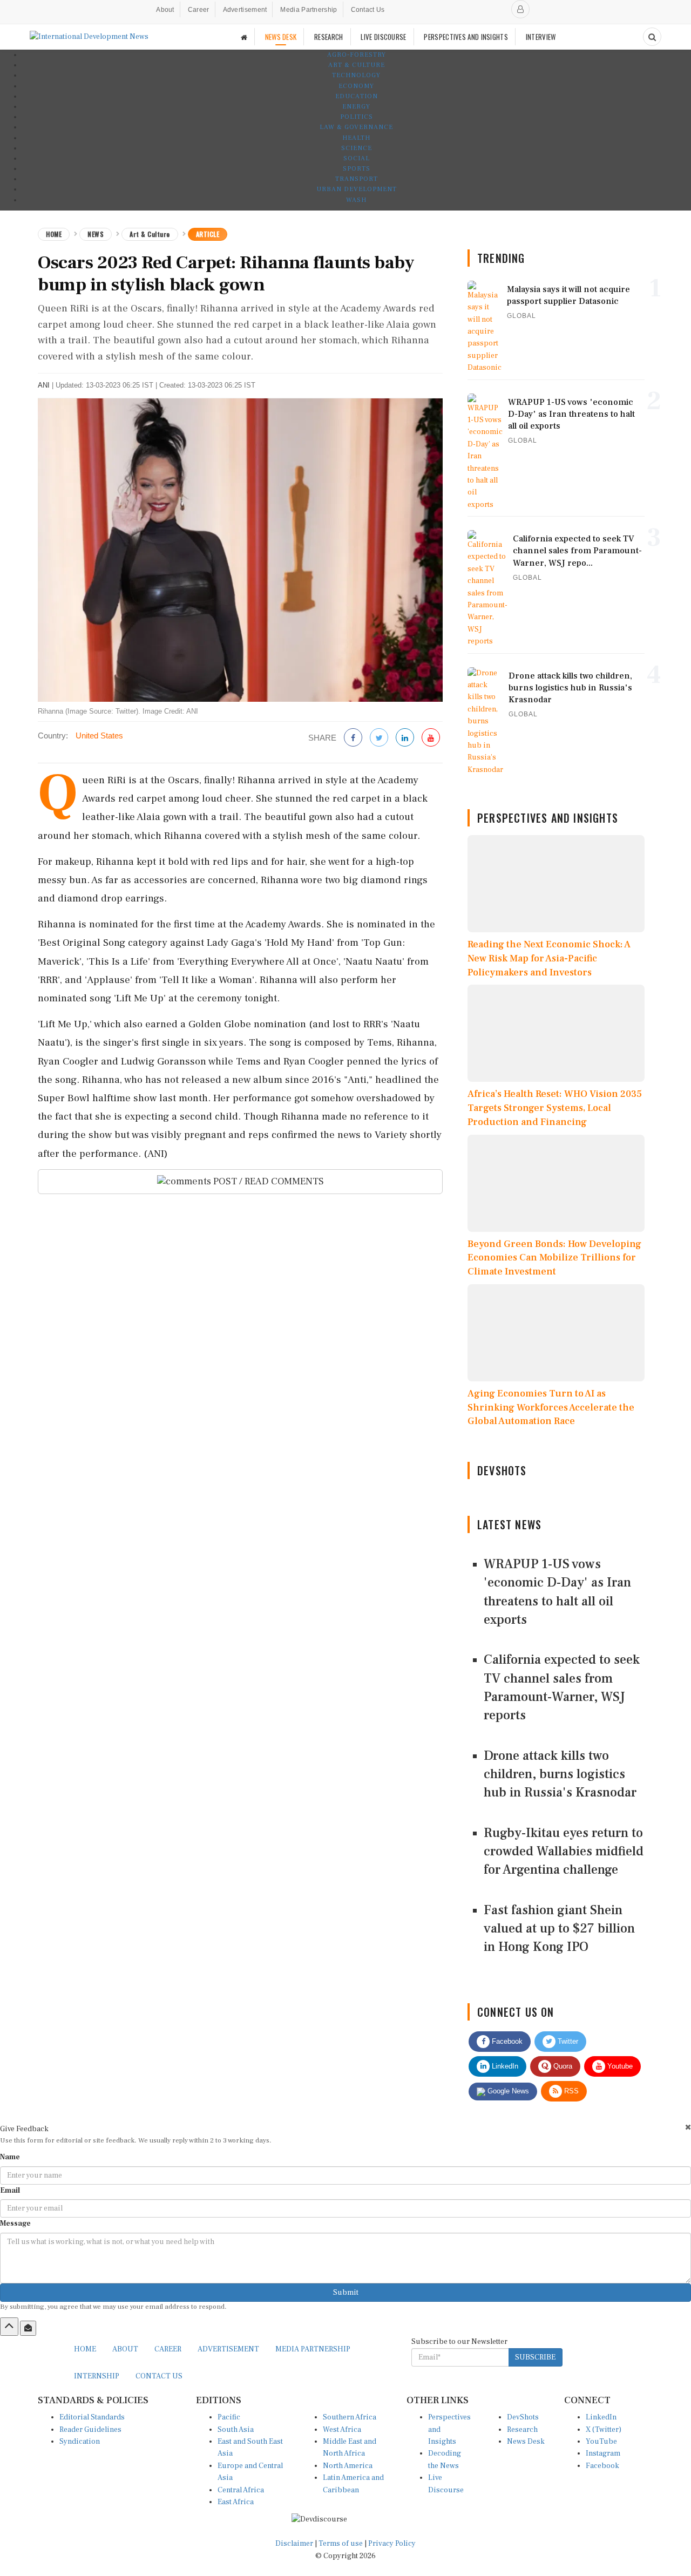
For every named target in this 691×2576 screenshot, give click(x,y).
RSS (570, 2091)
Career (199, 10)
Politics (357, 117)
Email (10, 2191)
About (165, 10)
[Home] (244, 37)
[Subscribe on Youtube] (431, 738)
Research (522, 2430)
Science (357, 148)
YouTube (601, 2442)
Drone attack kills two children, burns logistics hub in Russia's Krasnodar (560, 1774)
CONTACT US (159, 2376)
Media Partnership (309, 10)
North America (348, 2466)
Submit (346, 2293)
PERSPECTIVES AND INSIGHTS (466, 37)
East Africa (236, 2502)
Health (356, 138)
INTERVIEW (541, 37)
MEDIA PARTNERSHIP (313, 2349)
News (96, 234)
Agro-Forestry (357, 55)
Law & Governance (356, 127)
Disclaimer (294, 2544)
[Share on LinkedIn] (405, 738)
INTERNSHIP (97, 2376)
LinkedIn (504, 2066)
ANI (44, 385)
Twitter (567, 2041)
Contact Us (368, 10)
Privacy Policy (392, 2544)
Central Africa (241, 2490)
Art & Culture (357, 65)
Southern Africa (350, 2417)
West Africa (342, 2430)
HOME (85, 2349)
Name (10, 2157)
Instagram (603, 2453)
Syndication (80, 2442)
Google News (507, 2091)
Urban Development (357, 189)
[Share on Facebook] (353, 738)
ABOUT (125, 2349)
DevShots (523, 2417)
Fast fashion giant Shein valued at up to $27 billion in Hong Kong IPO (559, 1929)
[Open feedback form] (28, 2328)
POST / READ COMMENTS (267, 1181)
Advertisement (245, 10)
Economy (356, 86)
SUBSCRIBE (535, 2357)
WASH (356, 200)
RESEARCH (328, 37)
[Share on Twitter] (379, 738)
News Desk (526, 2442)
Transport (357, 179)
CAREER (168, 2349)
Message (15, 2224)
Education (357, 96)
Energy (356, 107)
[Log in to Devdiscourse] (520, 9)
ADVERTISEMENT (228, 2349)
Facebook (506, 2041)
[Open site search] (652, 37)
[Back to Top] (9, 2327)
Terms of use (341, 2544)
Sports (357, 169)
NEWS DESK (281, 37)
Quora (562, 2066)
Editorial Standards (92, 2417)
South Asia (236, 2430)
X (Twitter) (604, 2430)
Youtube (619, 2066)
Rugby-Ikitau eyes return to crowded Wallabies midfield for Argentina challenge (564, 1852)
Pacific (229, 2417)
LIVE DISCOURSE (383, 37)
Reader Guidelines (90, 2430)
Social (357, 158)
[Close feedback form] (688, 2127)
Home (54, 234)
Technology (356, 75)
